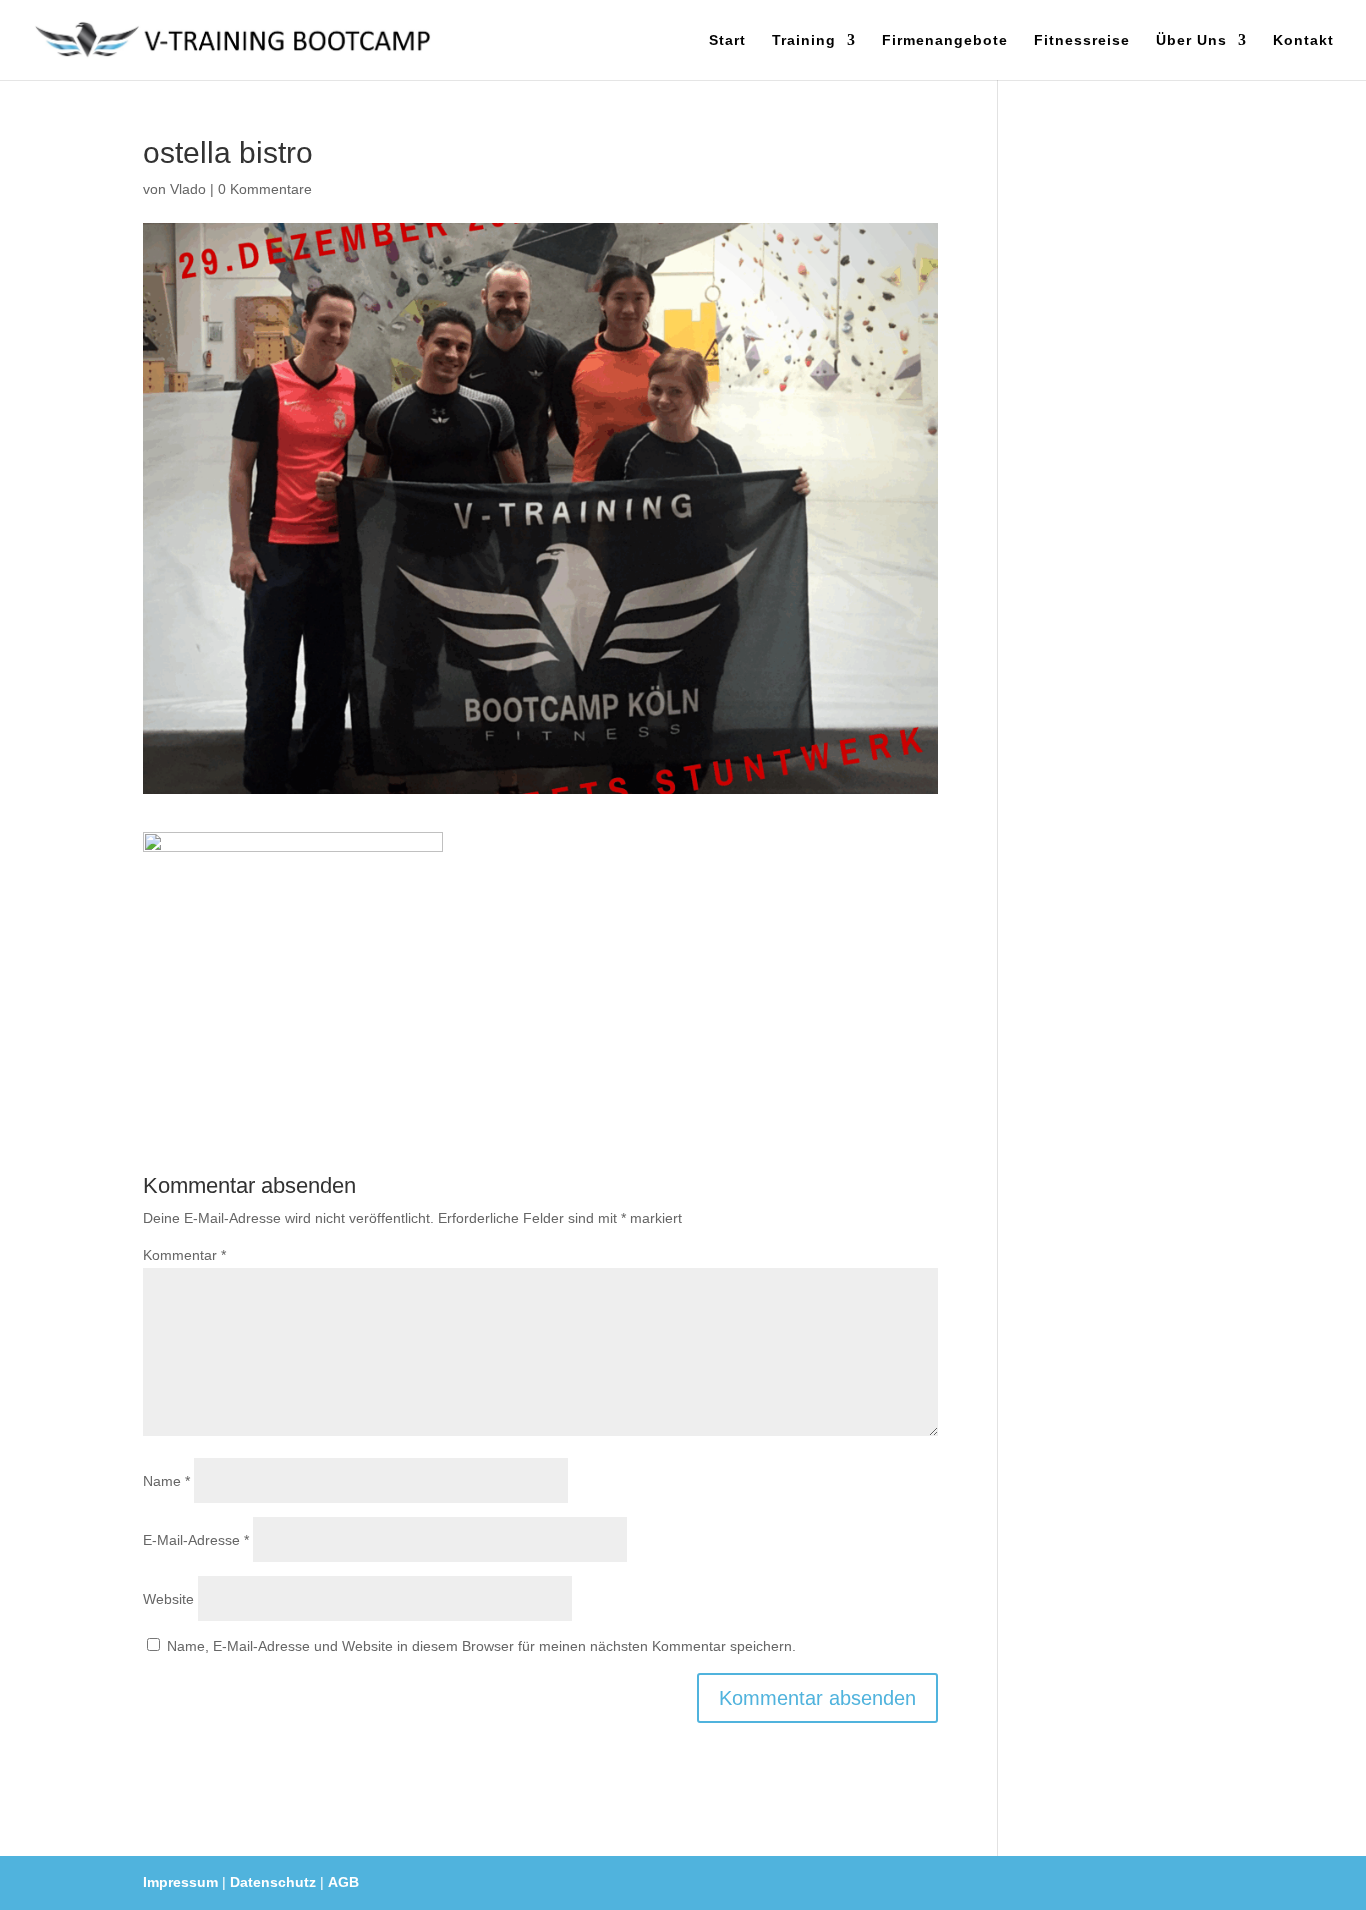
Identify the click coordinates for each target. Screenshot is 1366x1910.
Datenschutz (273, 1882)
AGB (343, 1882)
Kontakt (1303, 40)
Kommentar (184, 1255)
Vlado (188, 189)
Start (727, 40)
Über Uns (1191, 40)
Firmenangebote (945, 40)
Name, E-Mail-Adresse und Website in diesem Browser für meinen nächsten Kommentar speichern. (481, 1646)
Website (168, 1599)
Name (166, 1481)
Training (804, 40)
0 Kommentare (265, 189)
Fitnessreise (1082, 40)
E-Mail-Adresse (196, 1540)
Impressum (180, 1882)
